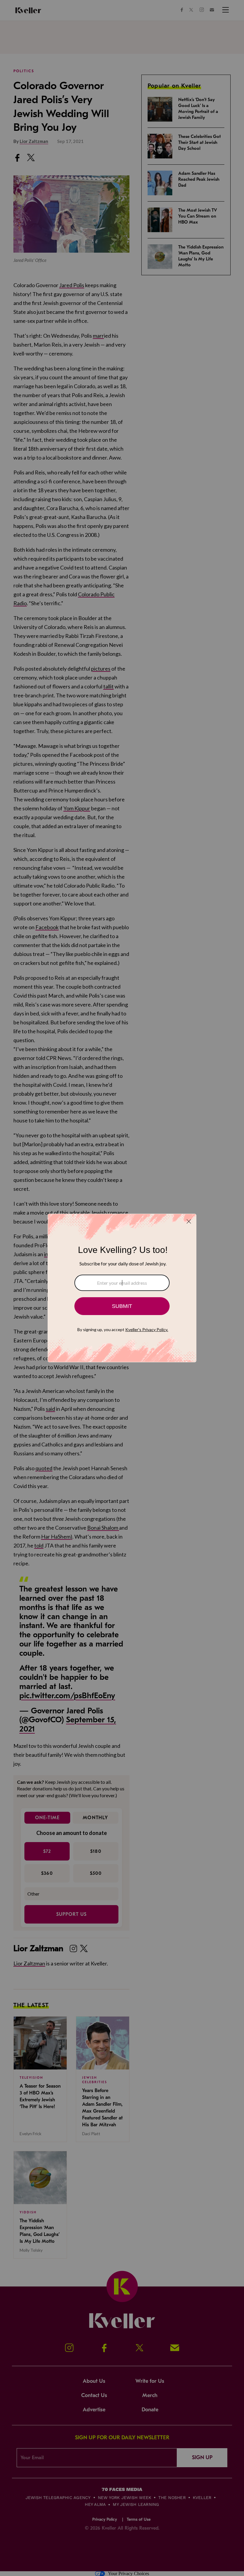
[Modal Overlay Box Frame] (122, 1288)
